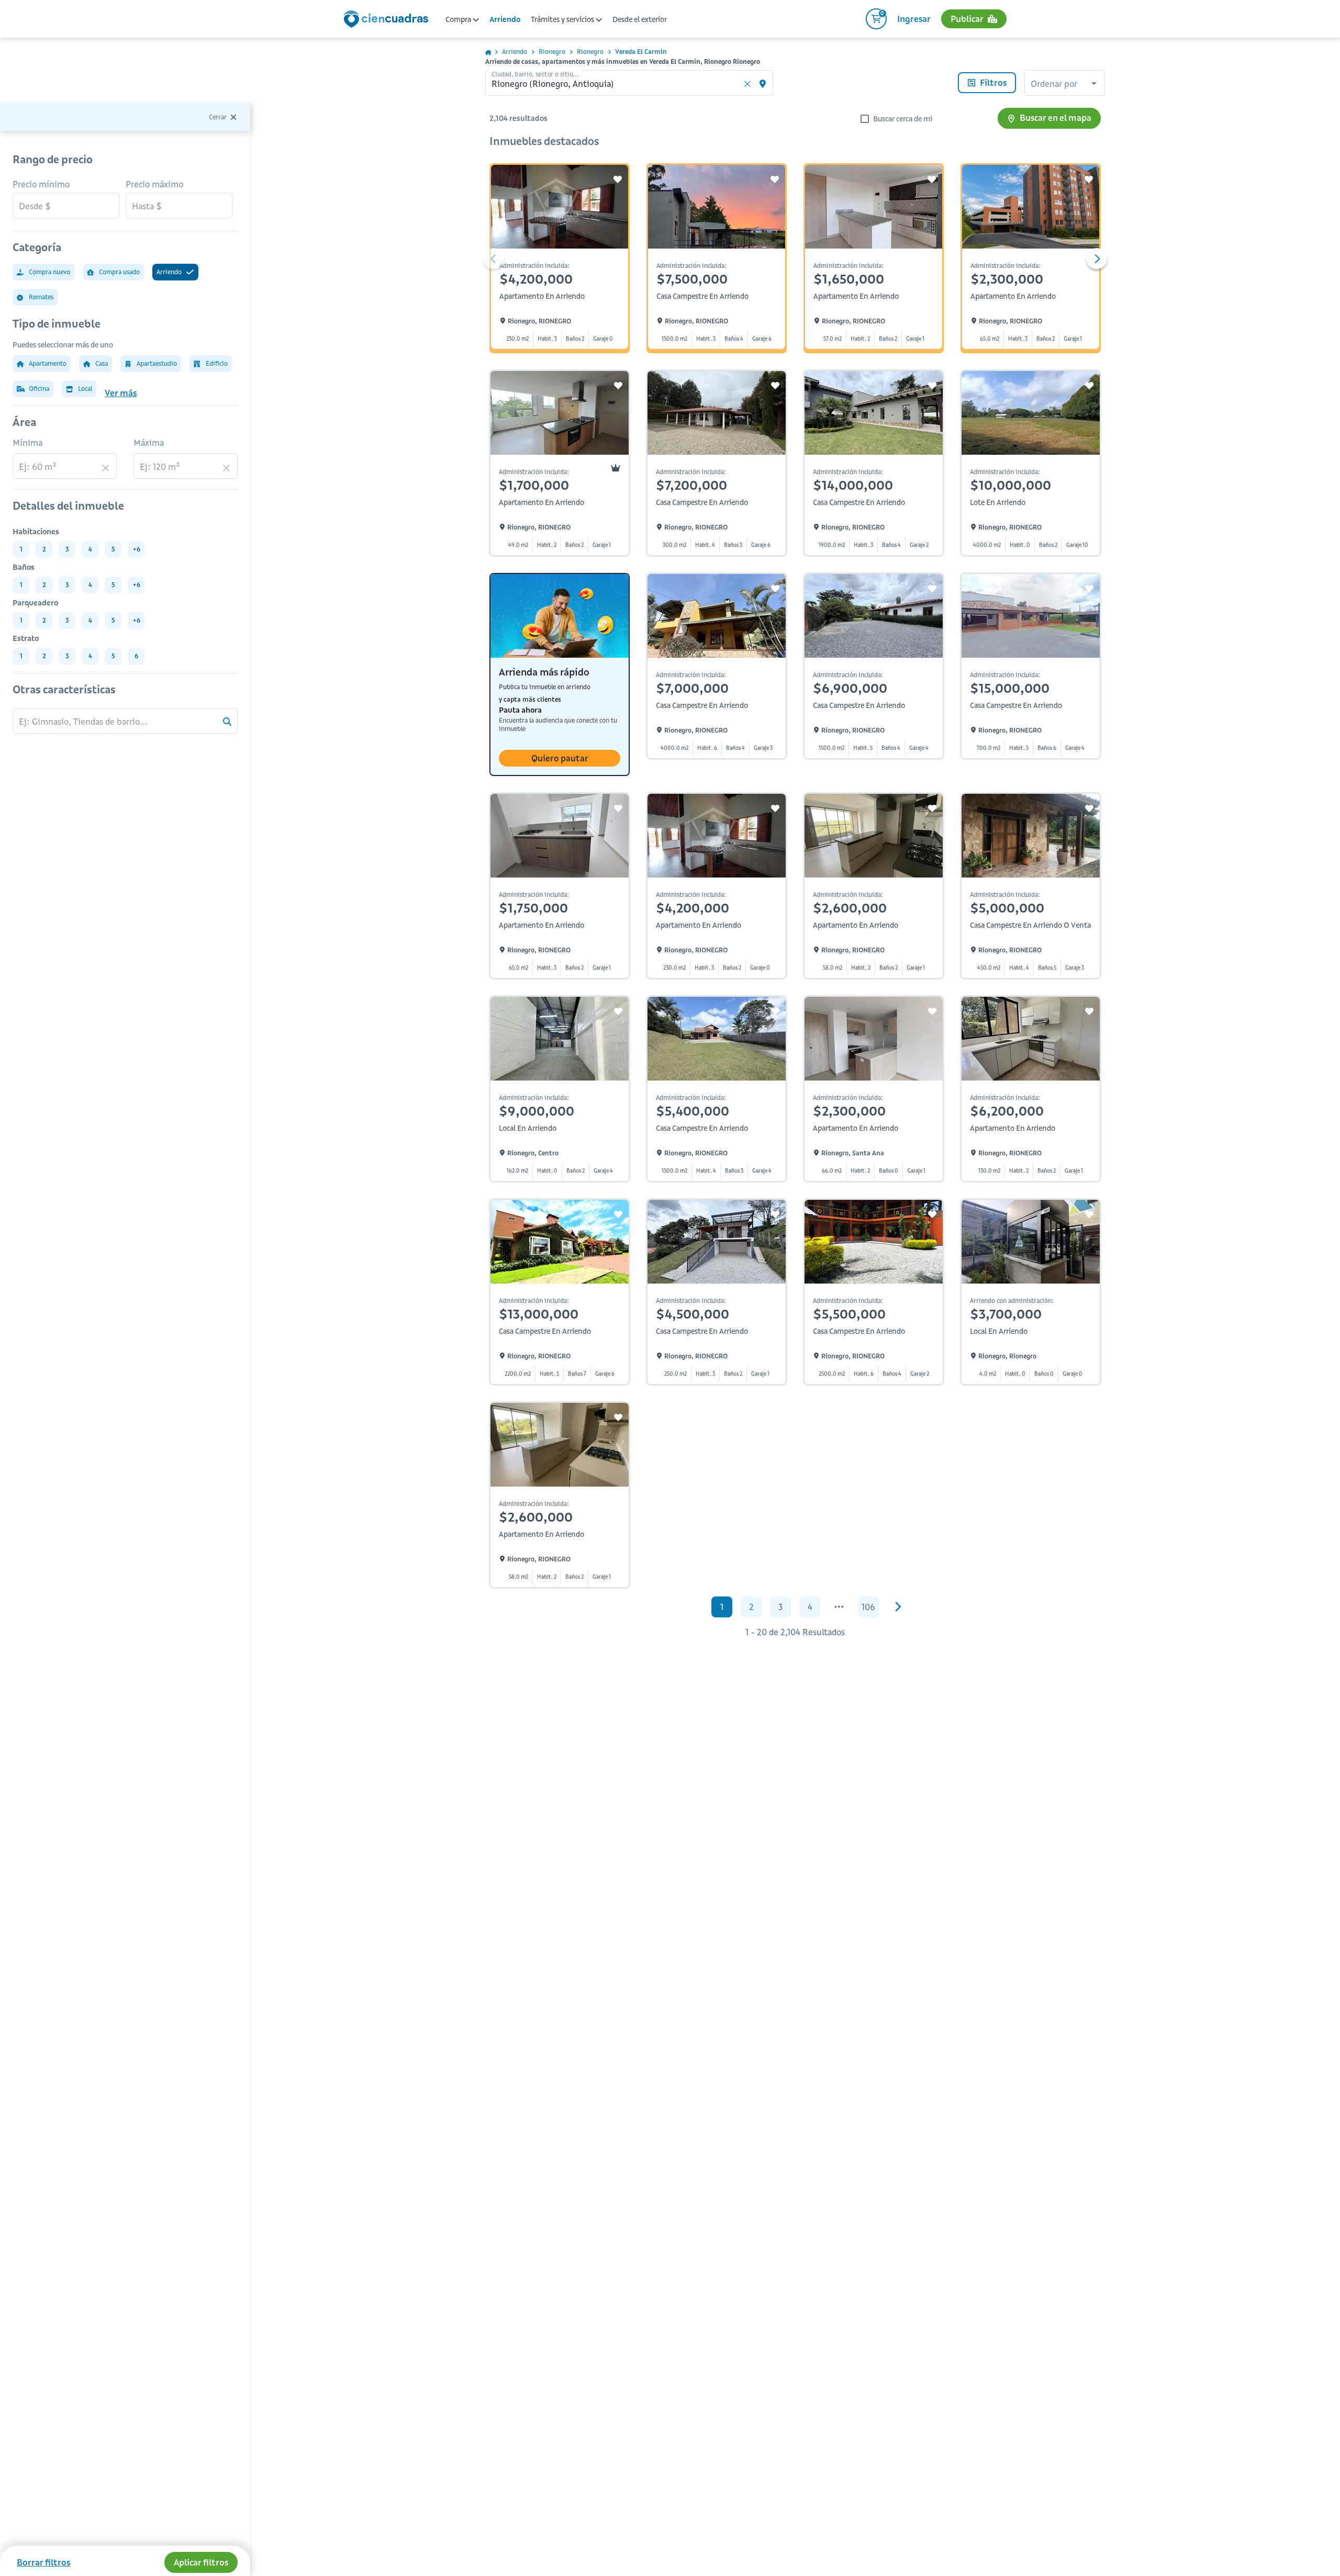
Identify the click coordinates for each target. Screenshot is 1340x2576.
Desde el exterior (640, 19)
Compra (459, 19)
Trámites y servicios (563, 19)
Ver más (121, 393)
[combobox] (1065, 84)
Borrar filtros (43, 2562)
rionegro (552, 52)
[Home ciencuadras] (388, 20)
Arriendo (505, 19)
